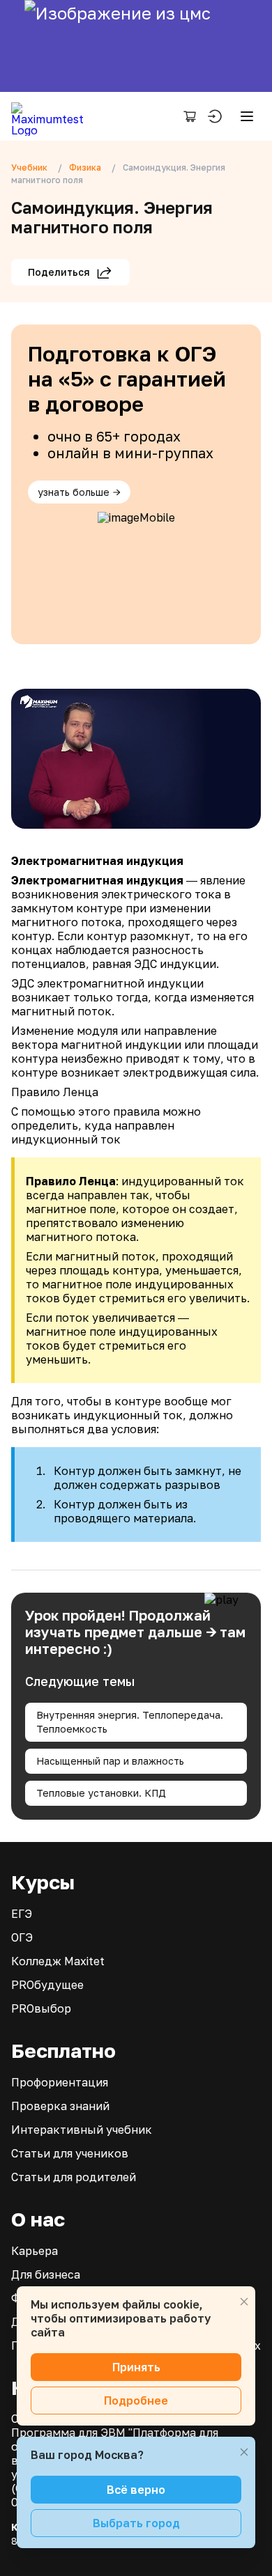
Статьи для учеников (70, 2153)
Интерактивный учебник (82, 2130)
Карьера (35, 2251)
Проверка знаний (60, 2106)
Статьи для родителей (74, 2177)
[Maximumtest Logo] (53, 116)
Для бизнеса (46, 2274)
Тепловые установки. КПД (101, 1793)
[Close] (244, 2302)
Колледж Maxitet (58, 1961)
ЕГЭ (22, 1914)
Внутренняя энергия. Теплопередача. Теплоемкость (130, 1722)
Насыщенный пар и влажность (110, 1761)
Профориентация (60, 2082)
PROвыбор (41, 2008)
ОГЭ (22, 1937)
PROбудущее (47, 1985)
